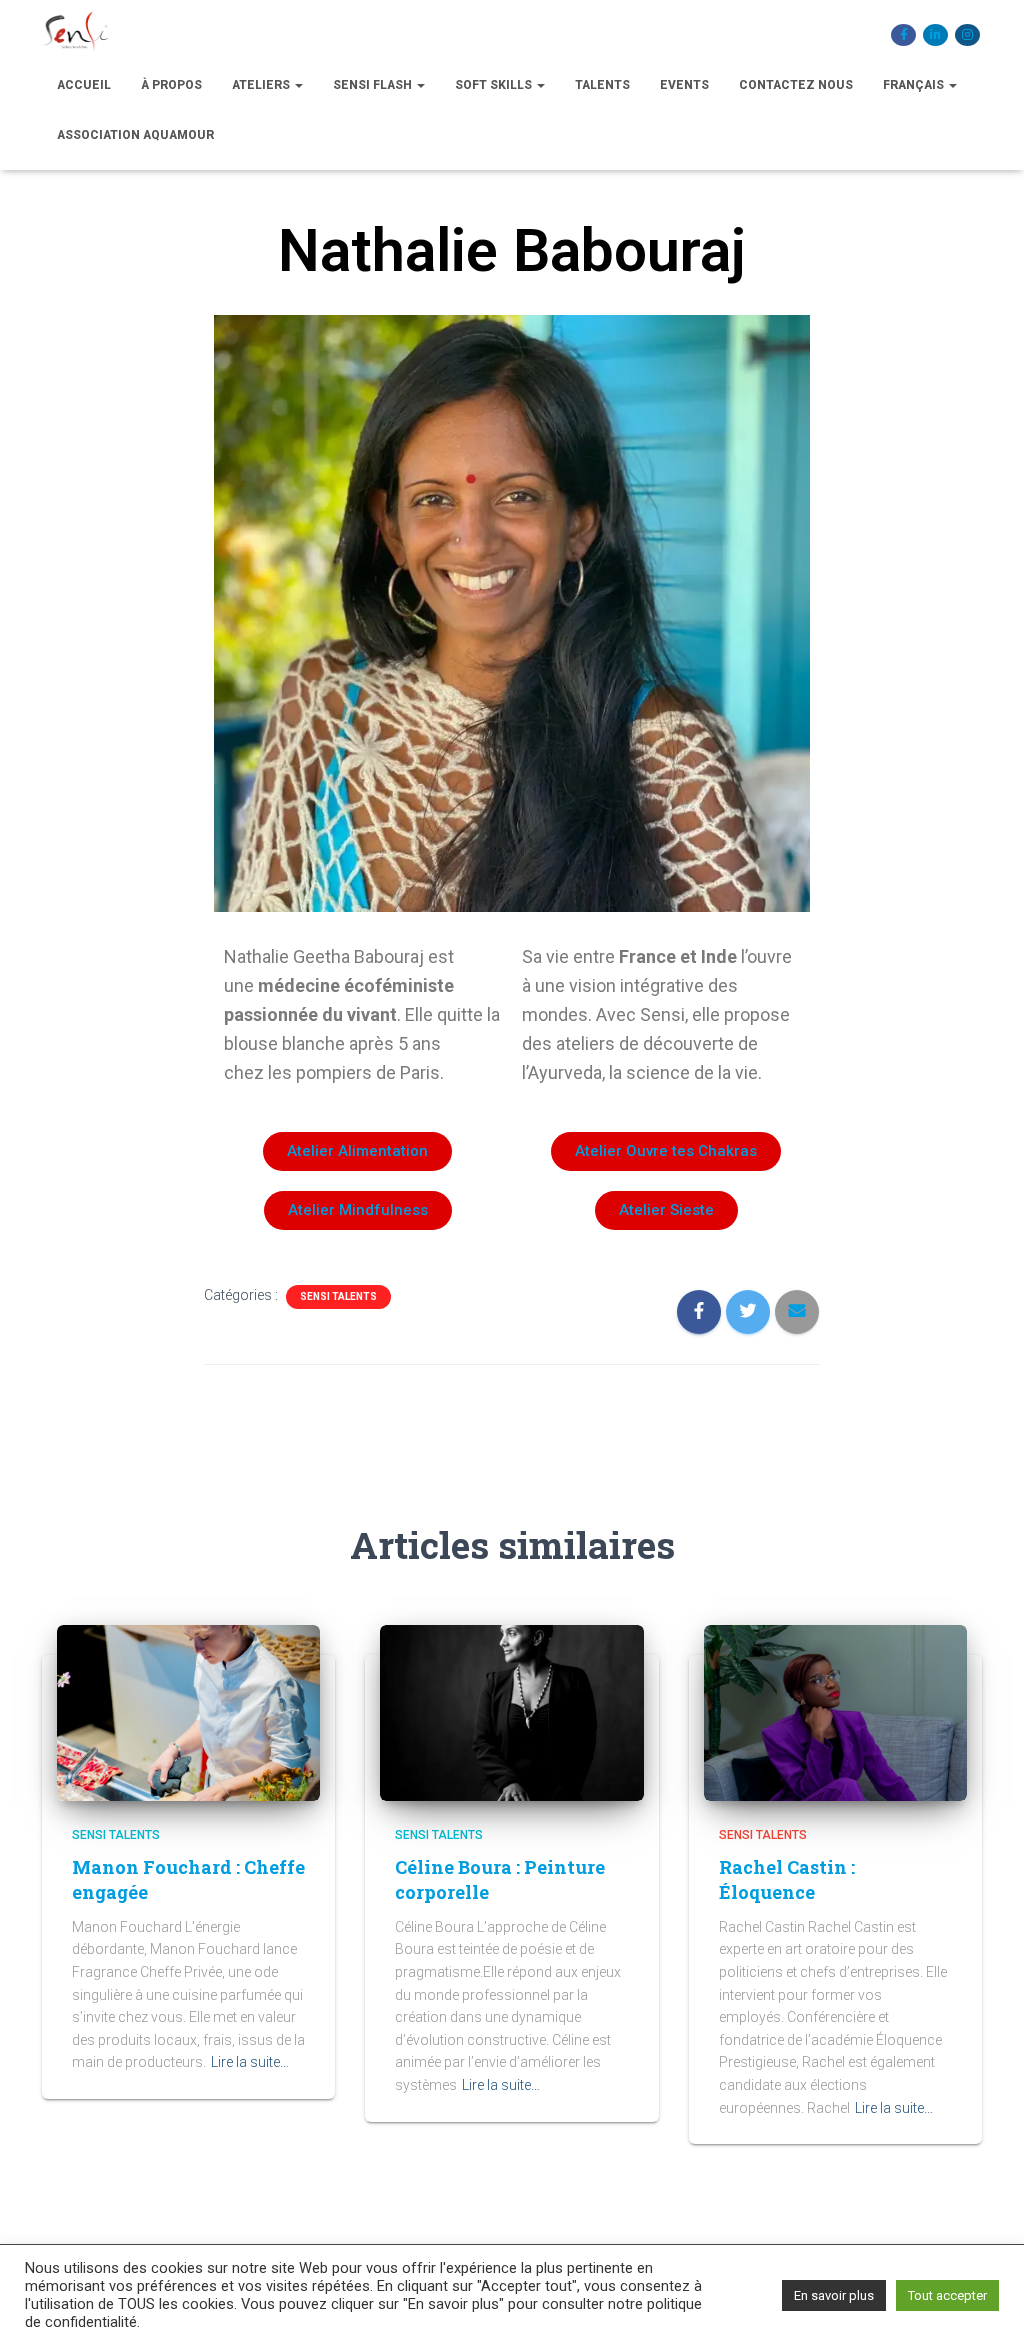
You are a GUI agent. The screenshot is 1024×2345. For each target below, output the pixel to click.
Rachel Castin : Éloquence (787, 1879)
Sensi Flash (374, 85)
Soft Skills (495, 85)
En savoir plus (834, 2295)
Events (684, 85)
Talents (602, 85)
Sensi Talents (338, 1296)
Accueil (84, 85)
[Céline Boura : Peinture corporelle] (511, 1712)
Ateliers (262, 85)
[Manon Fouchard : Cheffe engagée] (188, 1712)
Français (915, 85)
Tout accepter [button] (947, 2295)
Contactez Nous (796, 85)
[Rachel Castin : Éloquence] (835, 1712)
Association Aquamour (135, 135)
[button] (357, 1151)
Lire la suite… (250, 2062)
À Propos (171, 85)
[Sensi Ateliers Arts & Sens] (76, 35)
